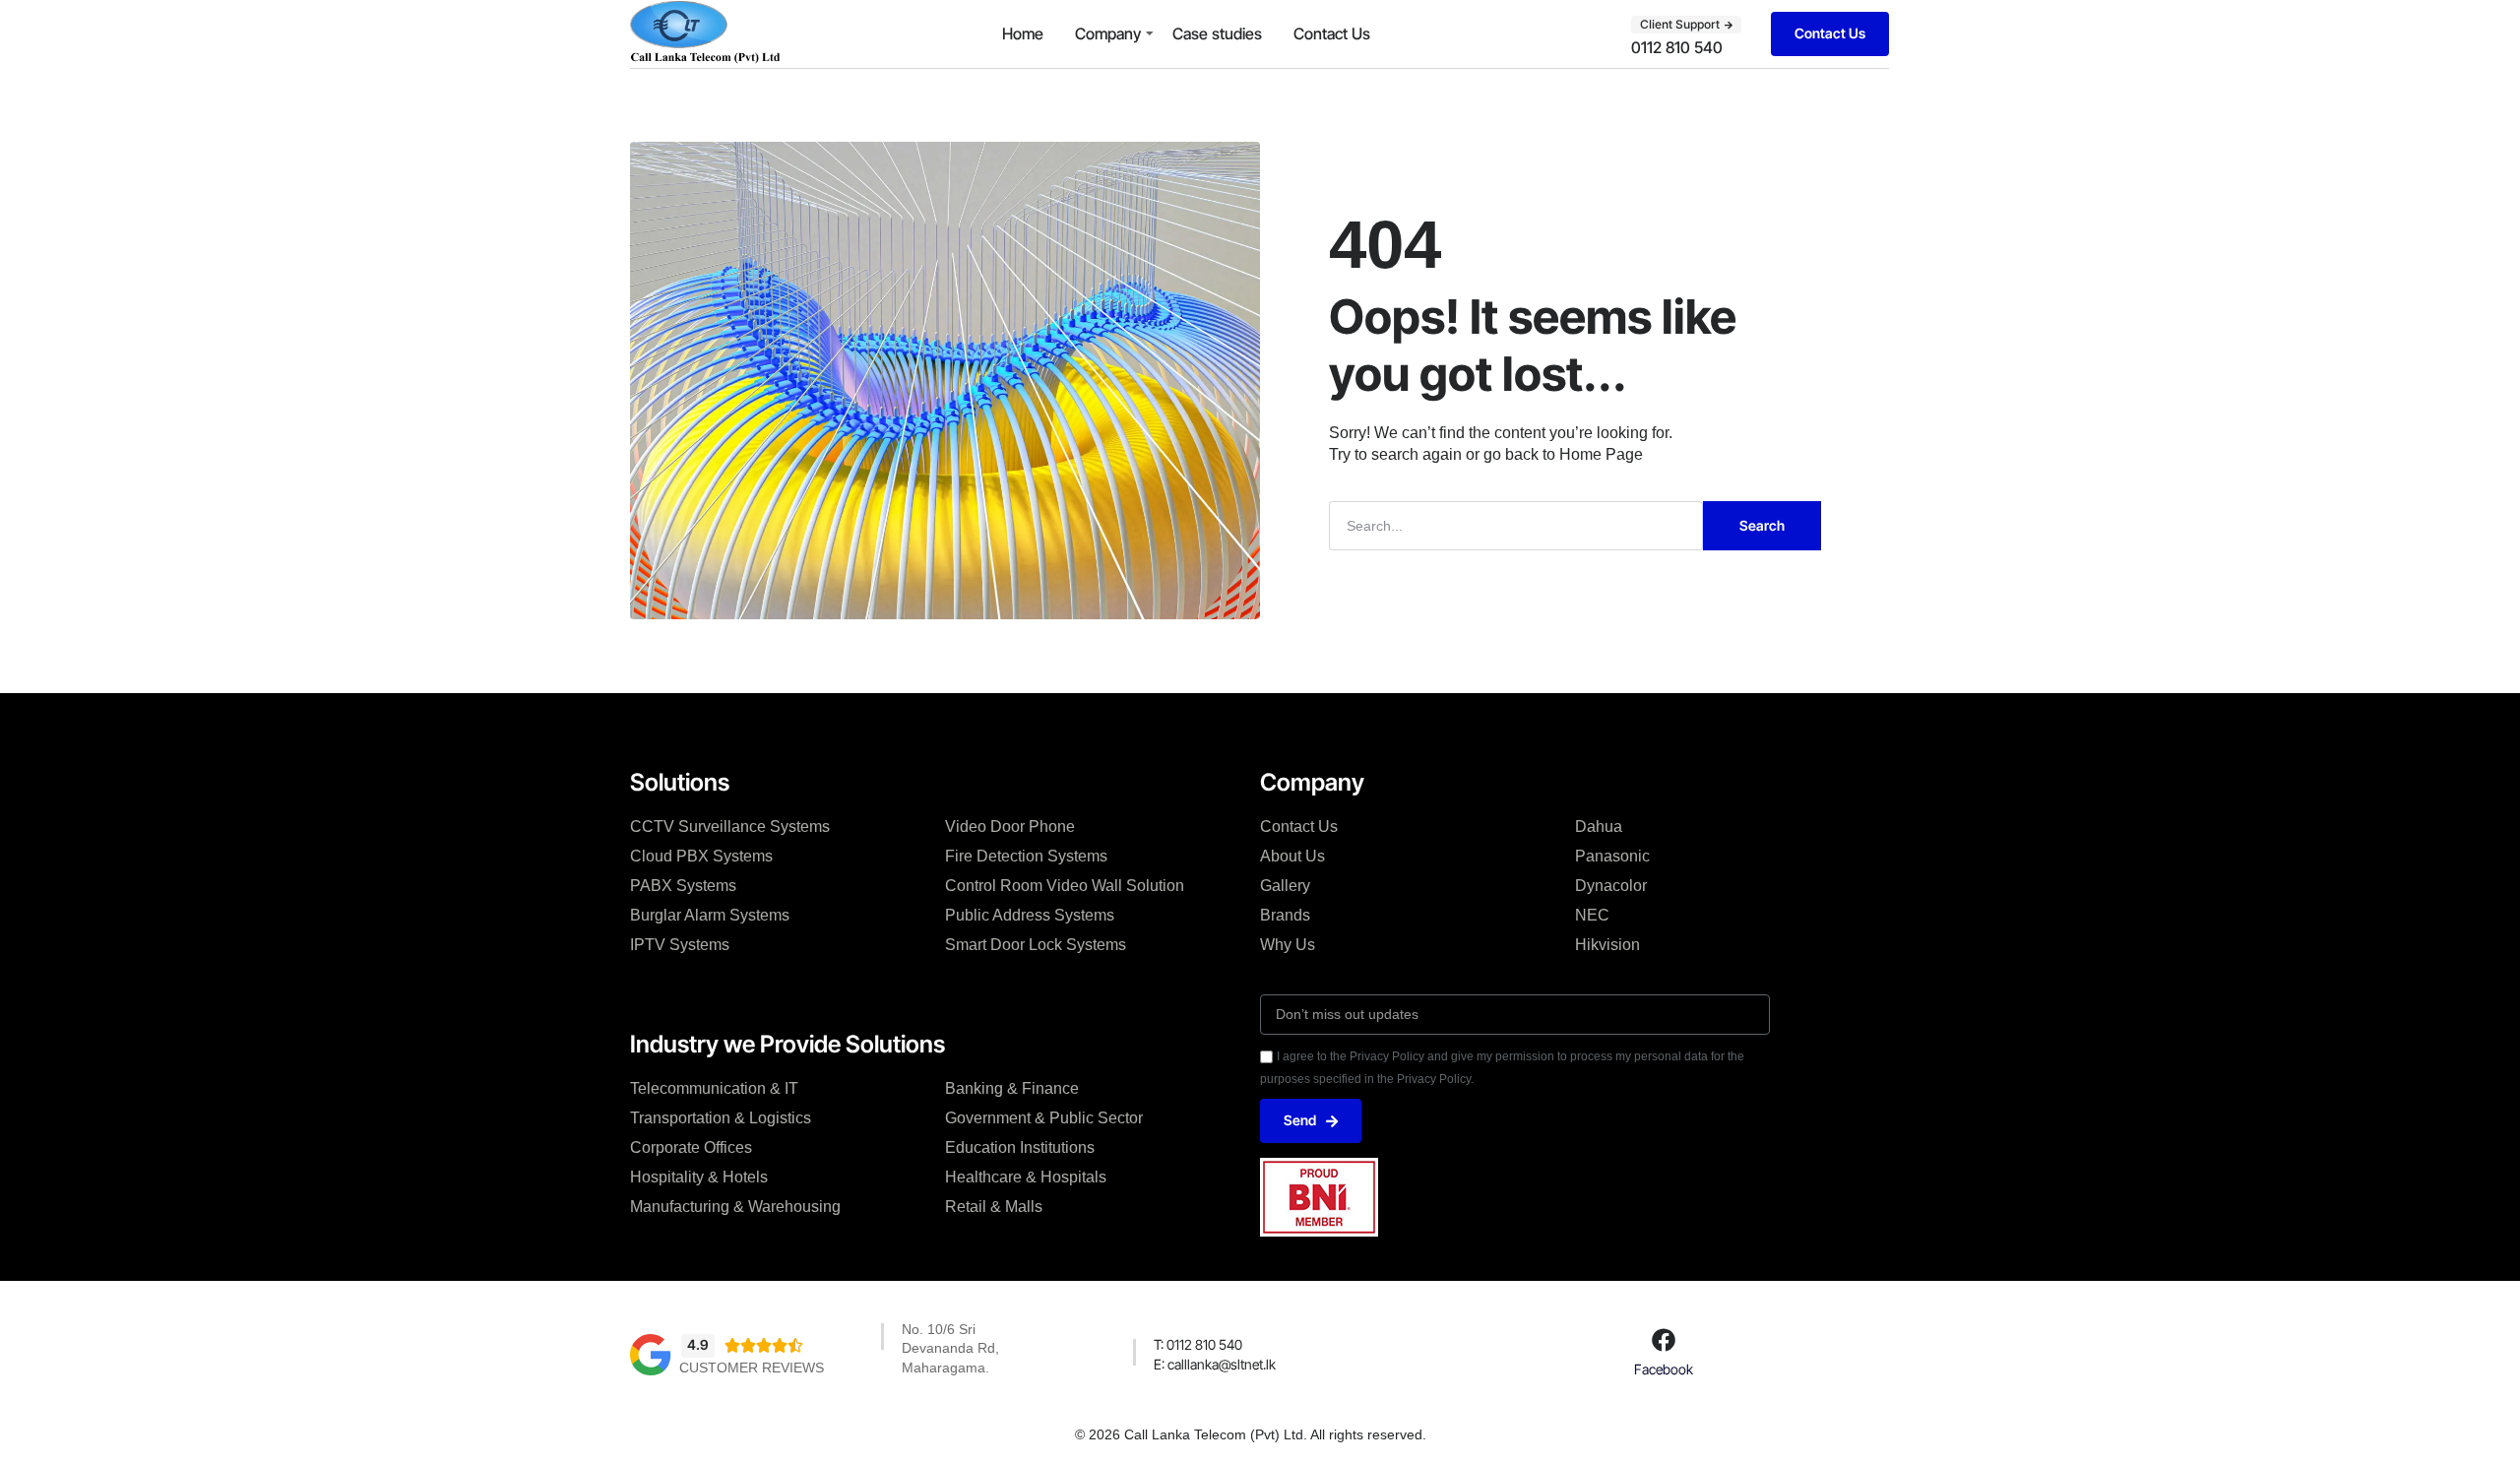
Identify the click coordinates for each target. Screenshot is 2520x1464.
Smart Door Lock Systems (1036, 945)
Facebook (1664, 1369)
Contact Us (1332, 33)
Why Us (1288, 945)
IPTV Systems (680, 945)
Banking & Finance (1012, 1088)
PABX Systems (683, 886)
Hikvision (1607, 945)
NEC (1592, 915)
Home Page (1601, 454)
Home (1023, 33)
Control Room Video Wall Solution (1065, 886)
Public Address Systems (1030, 915)
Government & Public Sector (1044, 1118)
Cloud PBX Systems (701, 856)
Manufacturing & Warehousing (735, 1207)
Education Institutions (1020, 1147)
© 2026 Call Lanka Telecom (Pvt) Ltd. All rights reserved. (1251, 1434)
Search (1762, 525)
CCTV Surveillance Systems (730, 827)
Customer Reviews (752, 1368)
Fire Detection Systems (1026, 856)
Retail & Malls (994, 1207)
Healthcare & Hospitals (1026, 1177)
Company (1108, 33)
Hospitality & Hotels (699, 1177)
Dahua (1599, 827)
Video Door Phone (1010, 827)
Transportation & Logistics (721, 1118)
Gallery (1285, 886)
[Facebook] (1664, 1340)
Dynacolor (1611, 886)
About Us (1292, 856)
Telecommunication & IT (714, 1088)
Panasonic (1612, 856)
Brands (1285, 915)
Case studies (1217, 33)
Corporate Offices (691, 1147)
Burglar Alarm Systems (710, 915)
